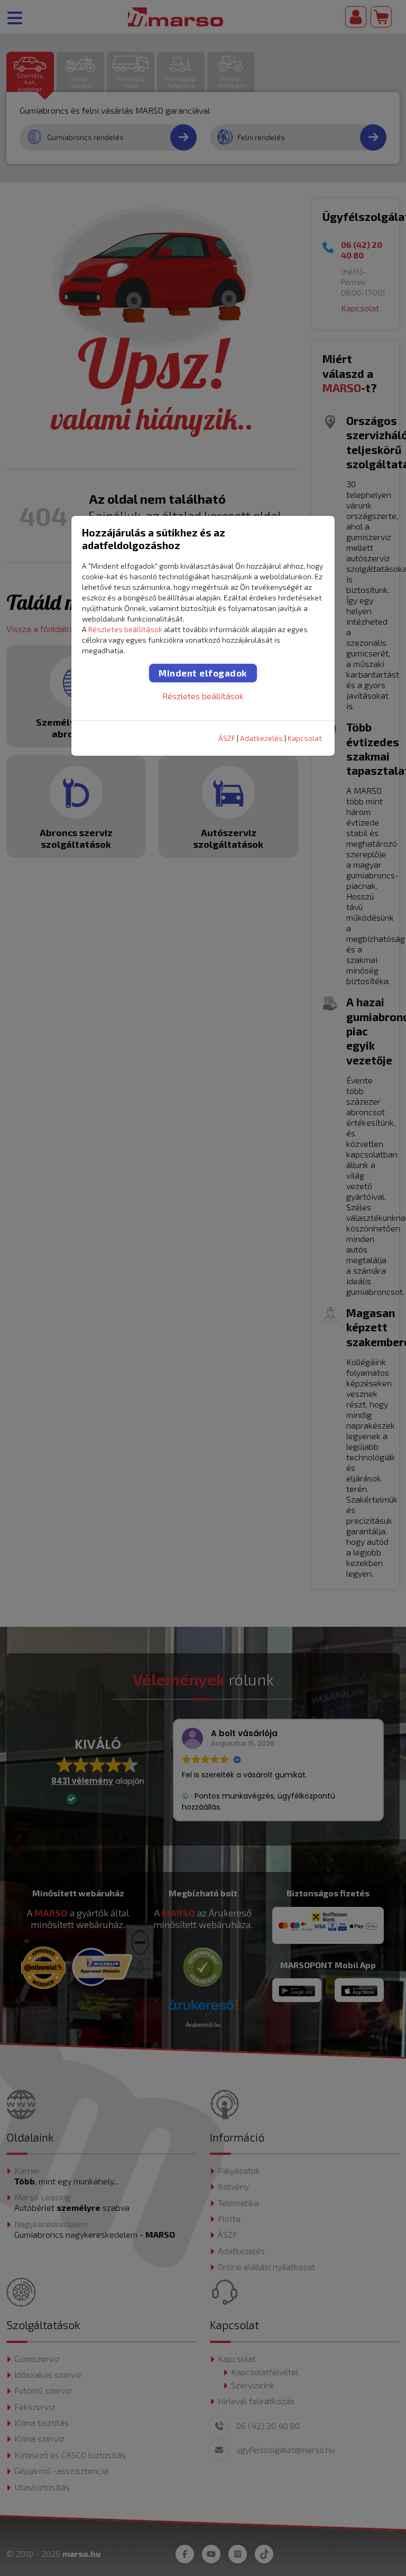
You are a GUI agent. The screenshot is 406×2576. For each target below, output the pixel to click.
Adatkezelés (261, 738)
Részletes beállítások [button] (125, 629)
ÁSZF (227, 738)
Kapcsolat (305, 738)
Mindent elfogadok (203, 673)
